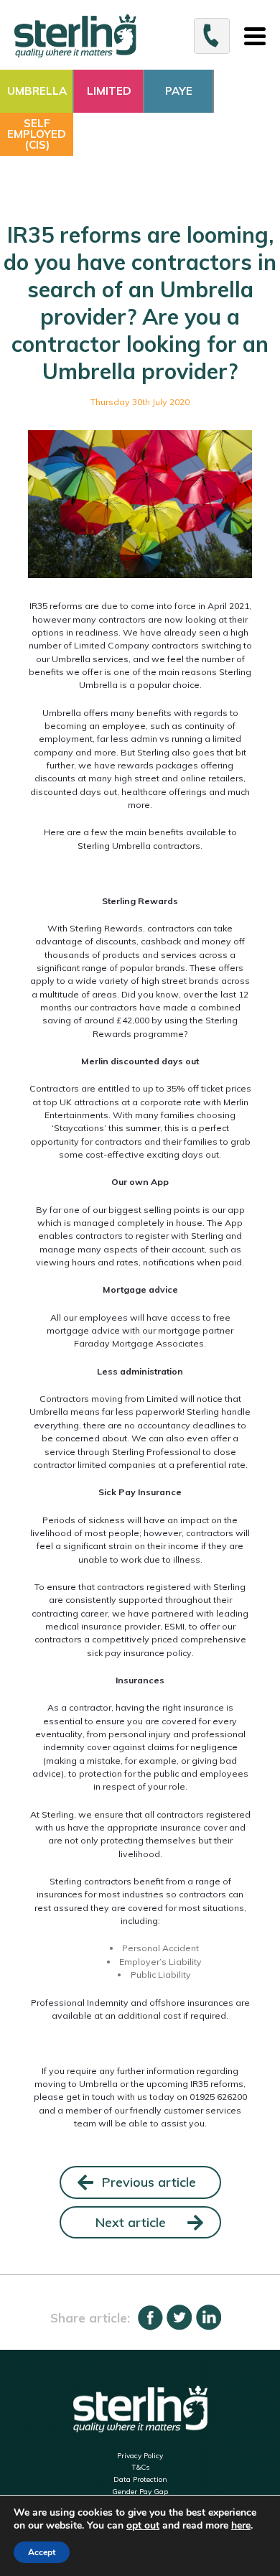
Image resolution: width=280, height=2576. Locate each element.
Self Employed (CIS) (37, 134)
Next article (131, 2222)
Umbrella (37, 91)
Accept (42, 2552)
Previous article (149, 2182)
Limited (109, 91)
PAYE (179, 91)
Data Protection (140, 2479)
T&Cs (140, 2467)
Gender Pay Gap (140, 2492)
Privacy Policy (140, 2456)
